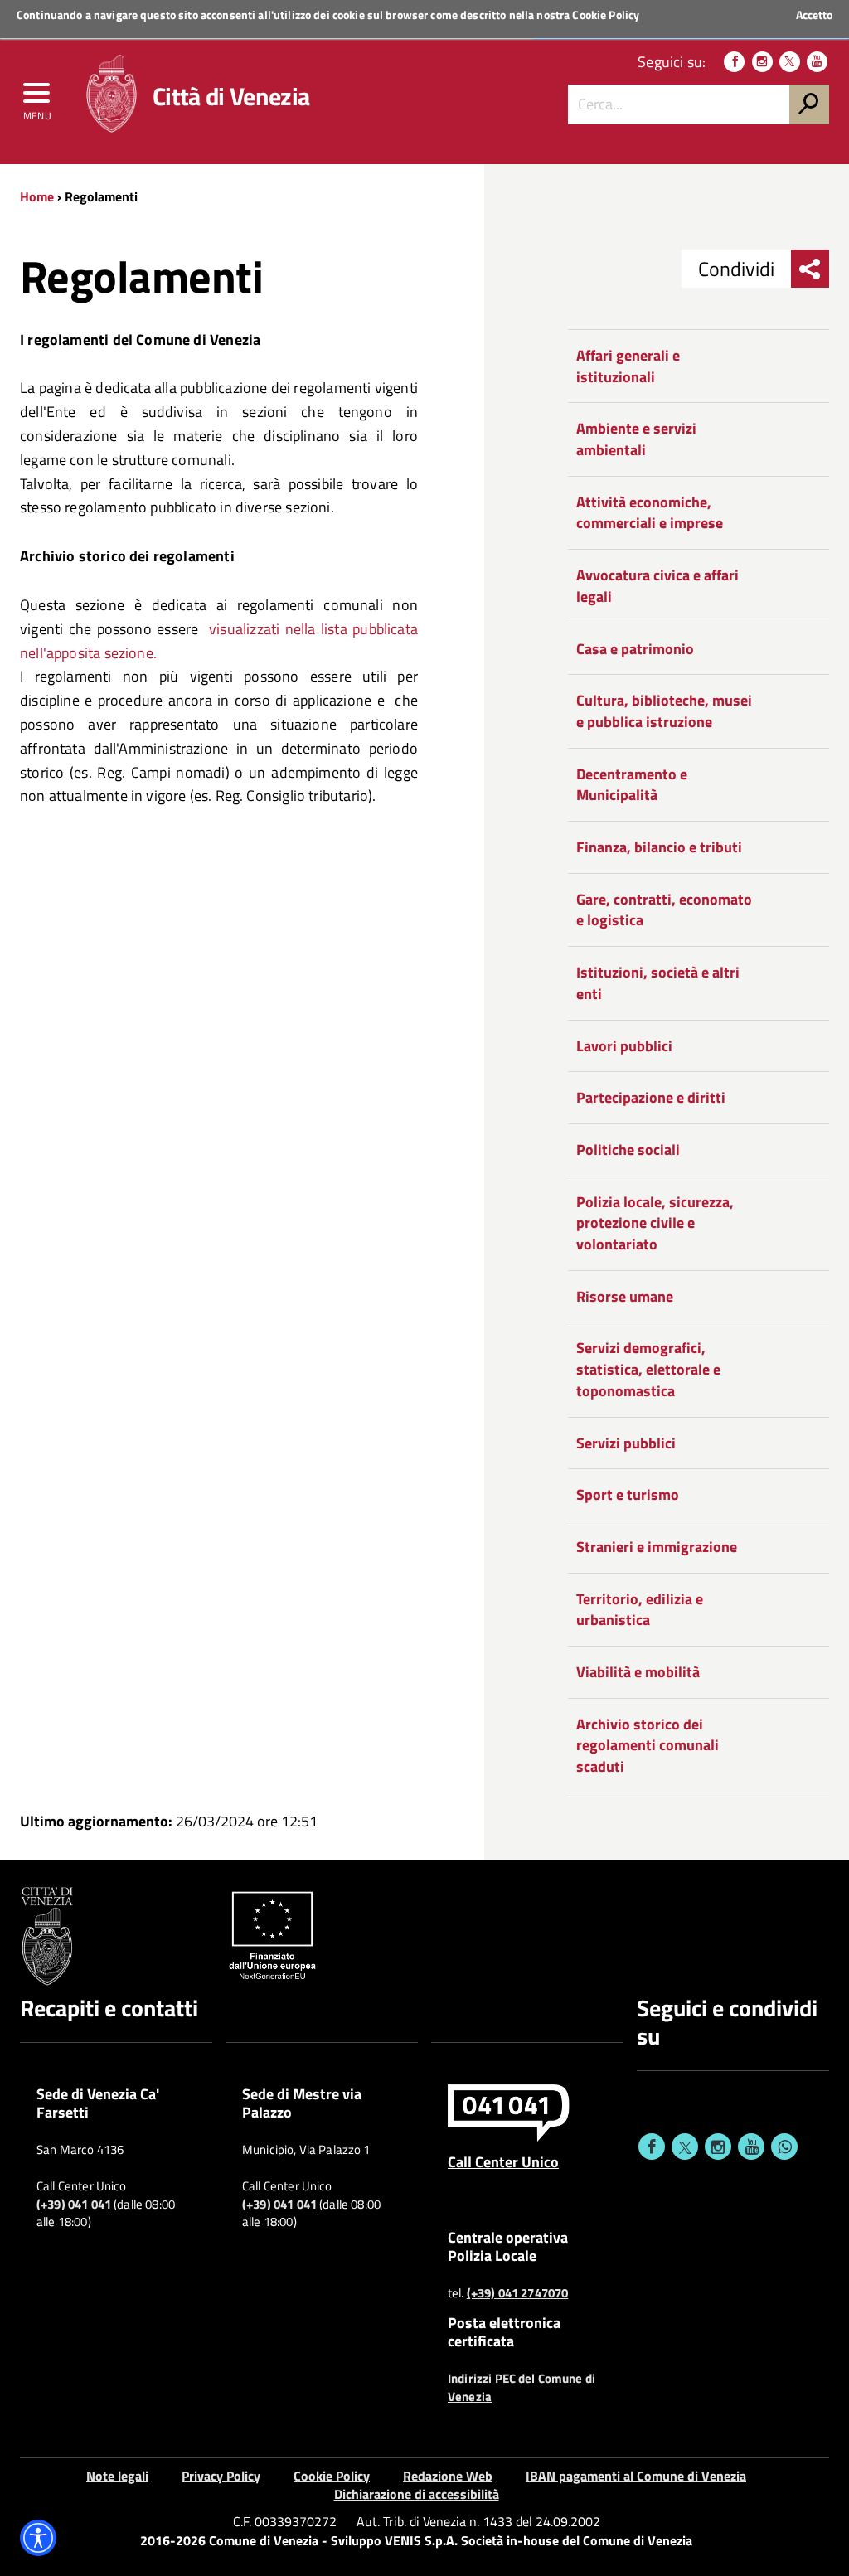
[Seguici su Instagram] (762, 62)
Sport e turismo (628, 1494)
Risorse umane (625, 1296)
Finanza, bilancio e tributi (659, 847)
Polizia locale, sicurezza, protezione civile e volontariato (655, 1223)
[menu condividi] (810, 269)
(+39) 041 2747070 (518, 2293)
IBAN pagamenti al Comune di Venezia (636, 2476)
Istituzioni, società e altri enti (658, 983)
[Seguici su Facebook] (734, 62)
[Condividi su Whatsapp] (784, 2147)
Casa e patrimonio (635, 649)
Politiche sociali (628, 1150)
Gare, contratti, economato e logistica (664, 910)
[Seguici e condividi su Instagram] (718, 2147)
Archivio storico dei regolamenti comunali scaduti (648, 1745)
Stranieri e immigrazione (657, 1547)
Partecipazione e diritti (651, 1097)
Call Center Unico (503, 2161)
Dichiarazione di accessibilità (417, 2494)
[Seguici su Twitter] (790, 62)
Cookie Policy (606, 15)
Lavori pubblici (624, 1046)
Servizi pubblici (626, 1443)
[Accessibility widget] (38, 2538)
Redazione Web (448, 2476)
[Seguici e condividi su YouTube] (751, 2147)
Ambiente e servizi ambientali (636, 439)
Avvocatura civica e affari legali (657, 586)
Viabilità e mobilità (638, 1672)
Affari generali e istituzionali (628, 366)
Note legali (117, 2476)
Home (37, 196)
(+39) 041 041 (74, 2205)
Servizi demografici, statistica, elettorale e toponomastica (648, 1369)
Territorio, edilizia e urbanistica (640, 1610)
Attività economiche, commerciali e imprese (650, 513)
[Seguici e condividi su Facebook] (652, 2147)
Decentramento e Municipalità (632, 785)
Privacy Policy (221, 2476)
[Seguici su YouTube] (817, 62)
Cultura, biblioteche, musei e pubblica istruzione (664, 711)
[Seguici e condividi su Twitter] (685, 2147)
